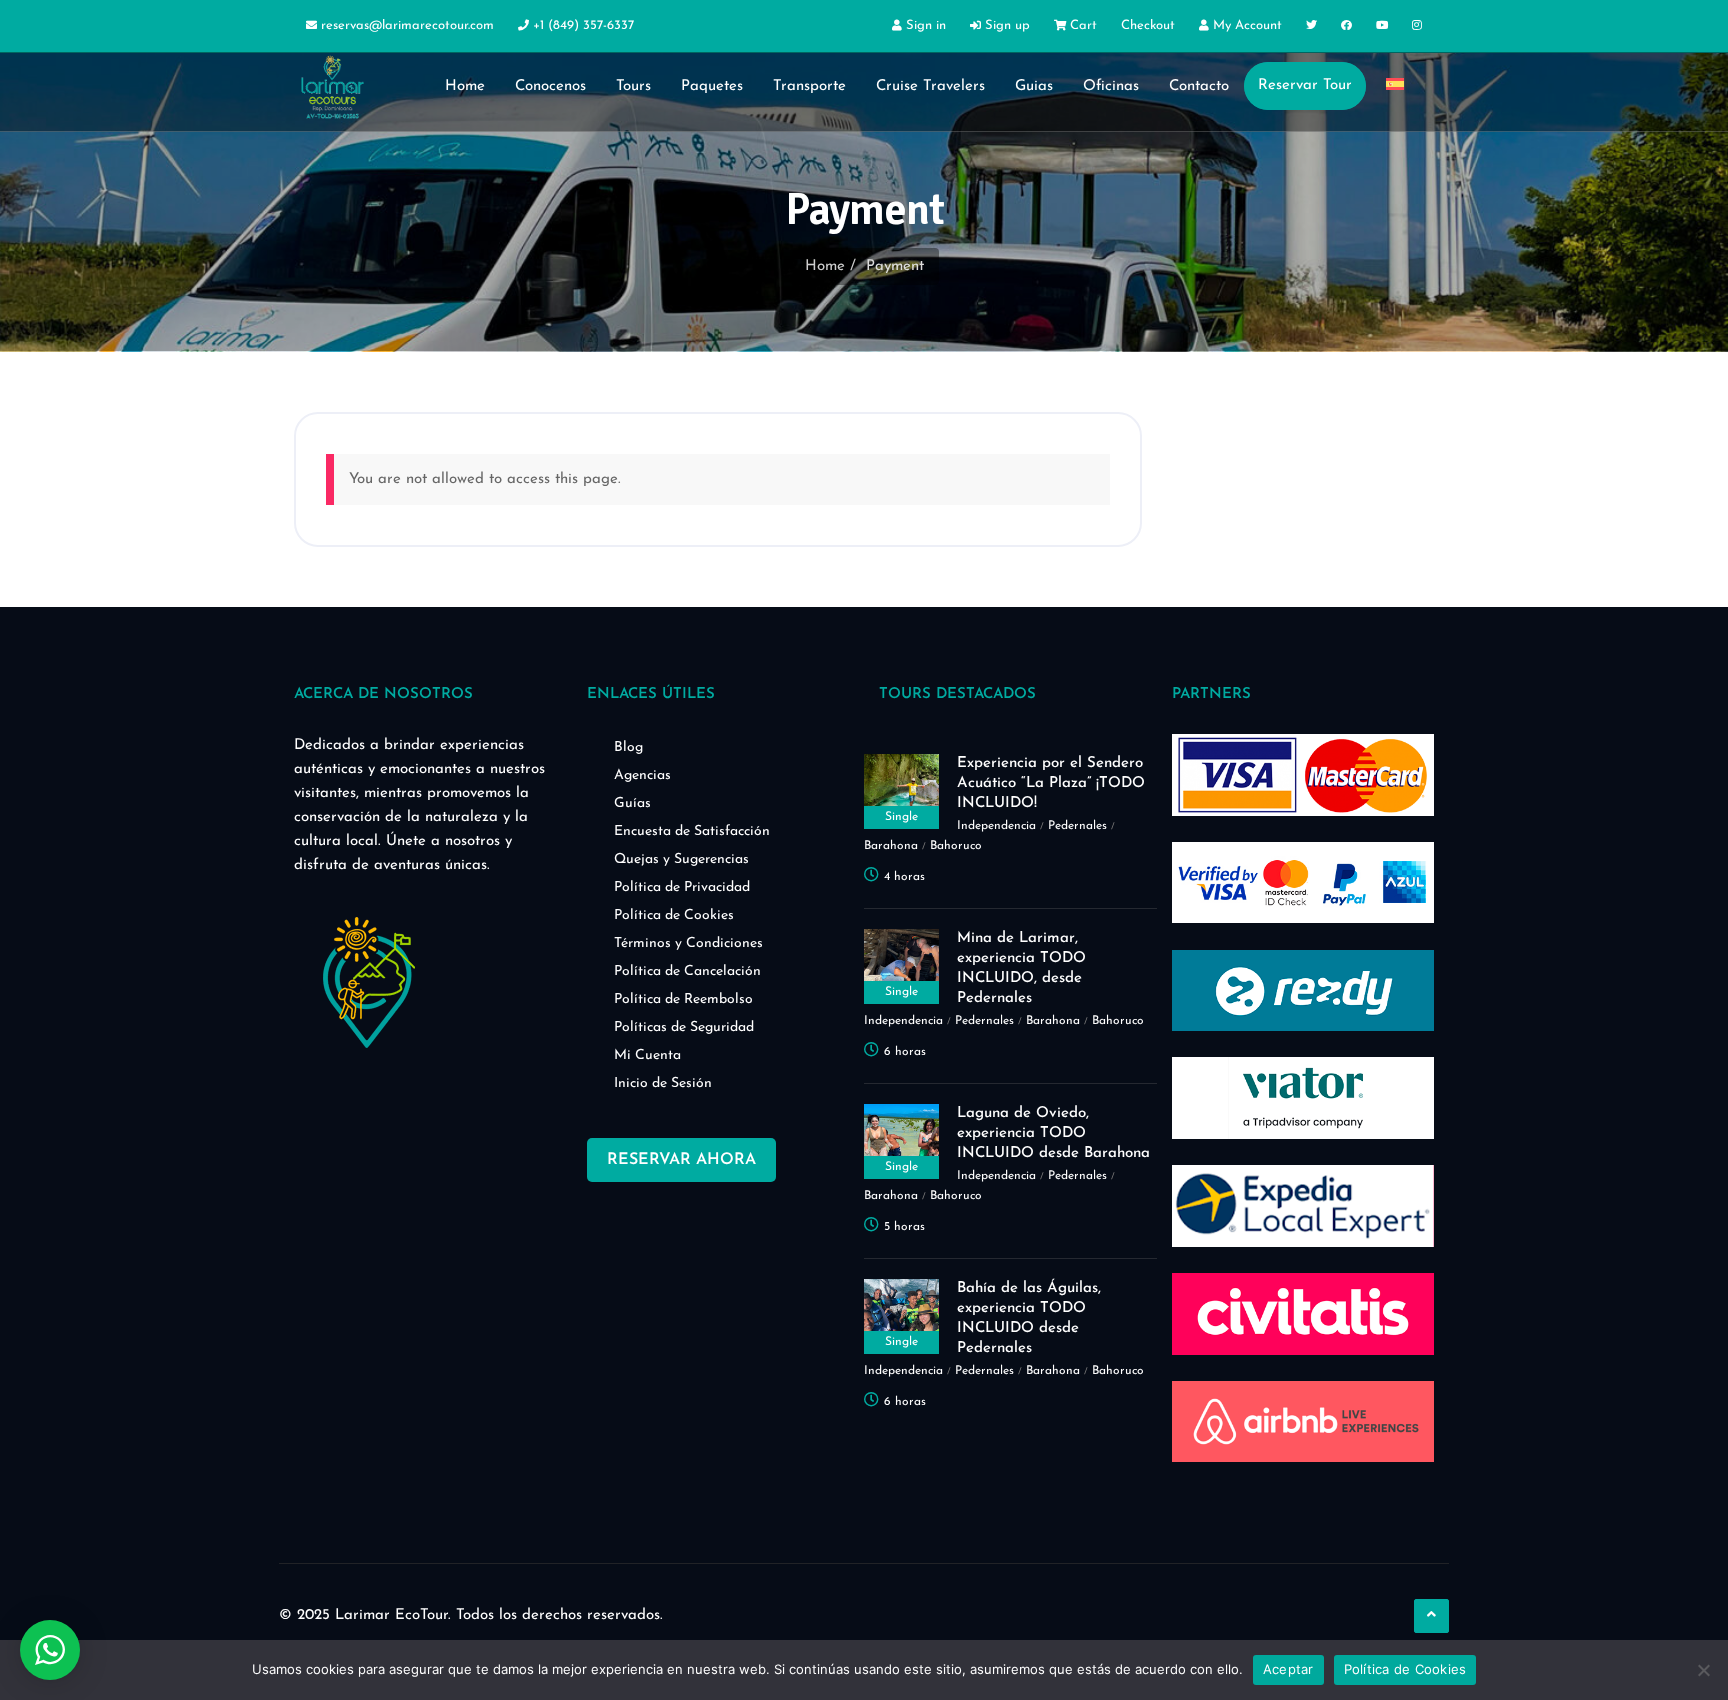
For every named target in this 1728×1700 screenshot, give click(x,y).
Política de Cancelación (687, 971)
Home (465, 86)
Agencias (642, 775)
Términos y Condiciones (688, 943)
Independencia (996, 826)
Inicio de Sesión (663, 1083)
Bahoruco (956, 846)
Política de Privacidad (682, 887)
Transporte (809, 86)
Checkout (1148, 25)
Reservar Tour (1305, 85)
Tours (633, 86)
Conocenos (550, 86)
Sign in (924, 25)
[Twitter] (1311, 26)
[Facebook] (1346, 26)
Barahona (891, 846)
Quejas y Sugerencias (681, 859)
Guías (632, 803)
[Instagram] (1417, 26)
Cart (1081, 25)
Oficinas (1111, 86)
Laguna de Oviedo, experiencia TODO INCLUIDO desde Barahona (1053, 1133)
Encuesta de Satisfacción (692, 831)
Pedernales (1077, 826)
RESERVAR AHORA (681, 1160)
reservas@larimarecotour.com (407, 25)
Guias (1034, 86)
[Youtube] (1382, 26)
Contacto (1199, 86)
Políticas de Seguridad (684, 1027)
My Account (1245, 25)
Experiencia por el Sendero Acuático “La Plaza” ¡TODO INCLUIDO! (1051, 783)
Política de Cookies (674, 915)
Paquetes (712, 86)
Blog (628, 747)
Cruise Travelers (930, 86)
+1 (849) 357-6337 (581, 25)
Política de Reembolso (683, 999)
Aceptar (1288, 1669)
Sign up (1005, 25)
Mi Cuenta (647, 1055)
